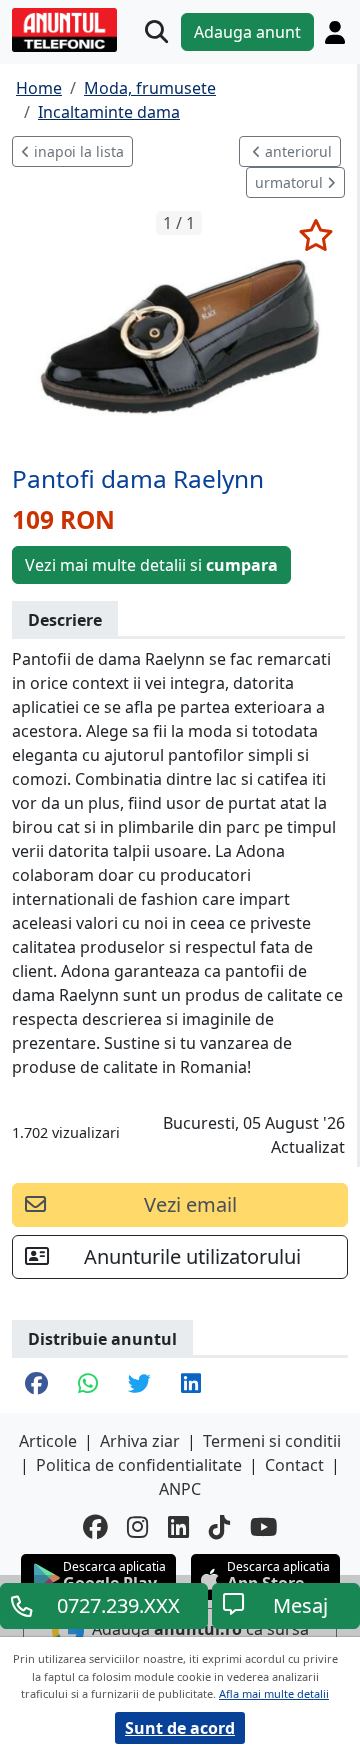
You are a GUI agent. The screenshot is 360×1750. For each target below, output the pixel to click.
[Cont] (335, 32)
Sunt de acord (180, 1728)
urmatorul (291, 182)
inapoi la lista (77, 151)
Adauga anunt (247, 32)
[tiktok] (219, 1527)
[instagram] (137, 1527)
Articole (48, 1441)
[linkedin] (178, 1527)
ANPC (180, 1489)
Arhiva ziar (140, 1441)
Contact (294, 1465)
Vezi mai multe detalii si (151, 565)
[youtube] (264, 1527)
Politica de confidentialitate (139, 1465)
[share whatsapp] (88, 1385)
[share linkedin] (191, 1385)
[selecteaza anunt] (315, 235)
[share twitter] (139, 1385)
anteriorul (296, 151)
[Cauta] (156, 32)
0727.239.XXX (118, 1605)
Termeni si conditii (272, 1441)
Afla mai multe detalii (274, 1693)
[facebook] (95, 1527)
